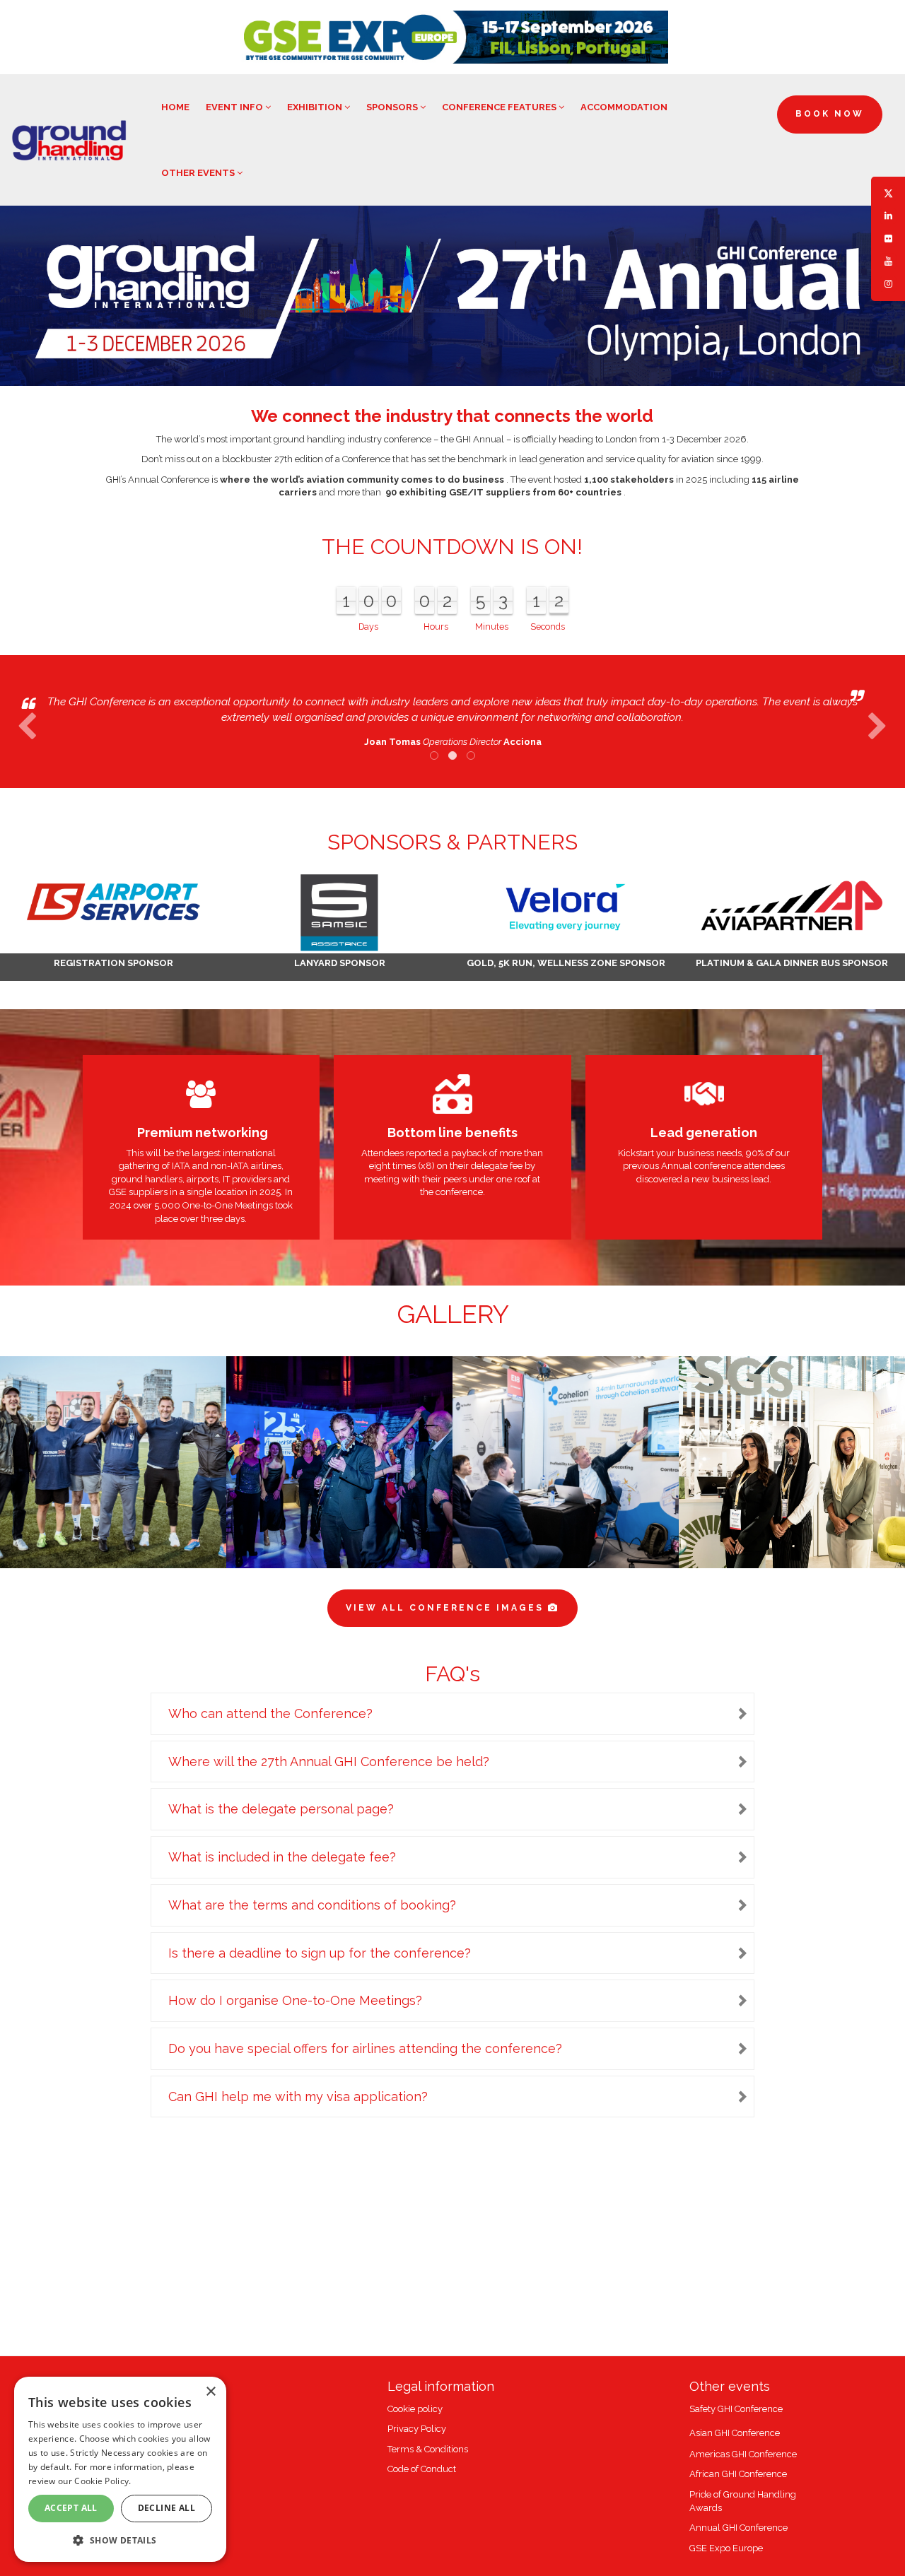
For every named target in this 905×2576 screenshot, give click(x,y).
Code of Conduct (422, 2469)
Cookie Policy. (103, 2481)
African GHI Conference (738, 2474)
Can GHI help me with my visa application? (298, 2096)
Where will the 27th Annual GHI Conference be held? (329, 1762)
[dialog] (120, 2469)
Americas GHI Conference (743, 2454)
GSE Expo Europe (726, 2548)
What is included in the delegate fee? (282, 1857)
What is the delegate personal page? (281, 1809)
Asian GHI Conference (735, 2433)
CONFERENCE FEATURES (500, 107)
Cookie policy (415, 2409)
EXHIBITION (316, 107)
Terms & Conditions (428, 2449)
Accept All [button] (71, 2508)
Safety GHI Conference (736, 2409)
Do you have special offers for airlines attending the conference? (365, 2048)
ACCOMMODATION (624, 107)
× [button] (210, 2392)
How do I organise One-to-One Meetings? (295, 2000)
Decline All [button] (167, 2508)
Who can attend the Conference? (270, 1713)
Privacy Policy (417, 2429)
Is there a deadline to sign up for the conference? (320, 1953)
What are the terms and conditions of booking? (312, 1905)
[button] (120, 2540)
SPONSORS (393, 107)
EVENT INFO (235, 107)
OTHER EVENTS (199, 173)
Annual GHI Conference (738, 2528)
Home (175, 107)
